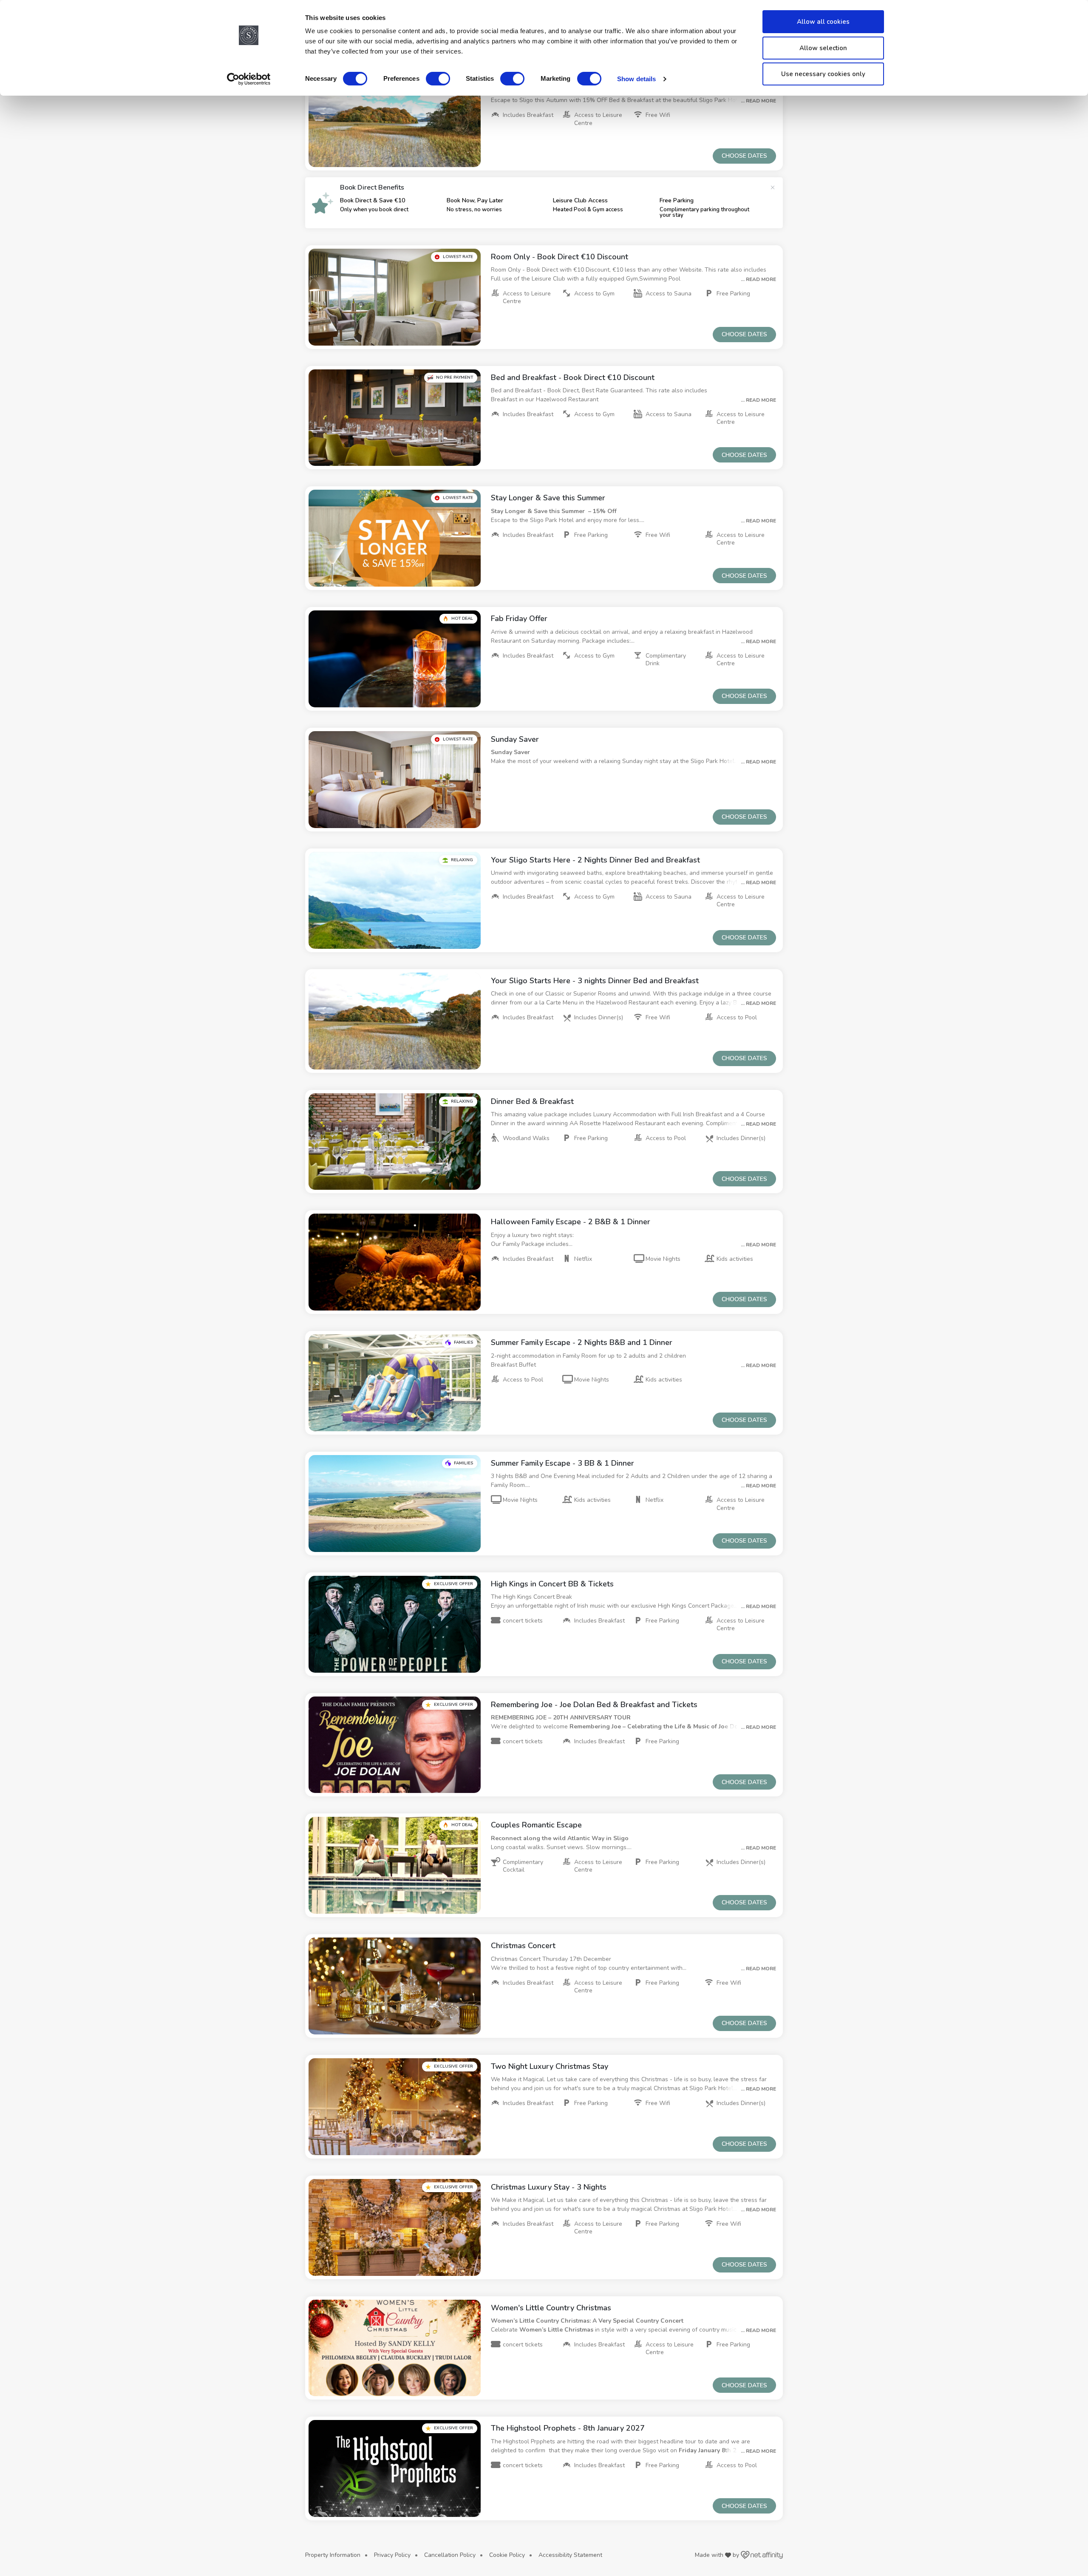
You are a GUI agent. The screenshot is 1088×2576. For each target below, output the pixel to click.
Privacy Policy (392, 2555)
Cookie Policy (507, 2555)
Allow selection (823, 48)
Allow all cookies (823, 22)
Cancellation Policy (450, 2555)
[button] (395, 119)
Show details (636, 79)
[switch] (438, 79)
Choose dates (744, 156)
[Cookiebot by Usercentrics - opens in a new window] (249, 79)
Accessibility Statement (570, 2555)
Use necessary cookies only (823, 74)
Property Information (333, 2555)
